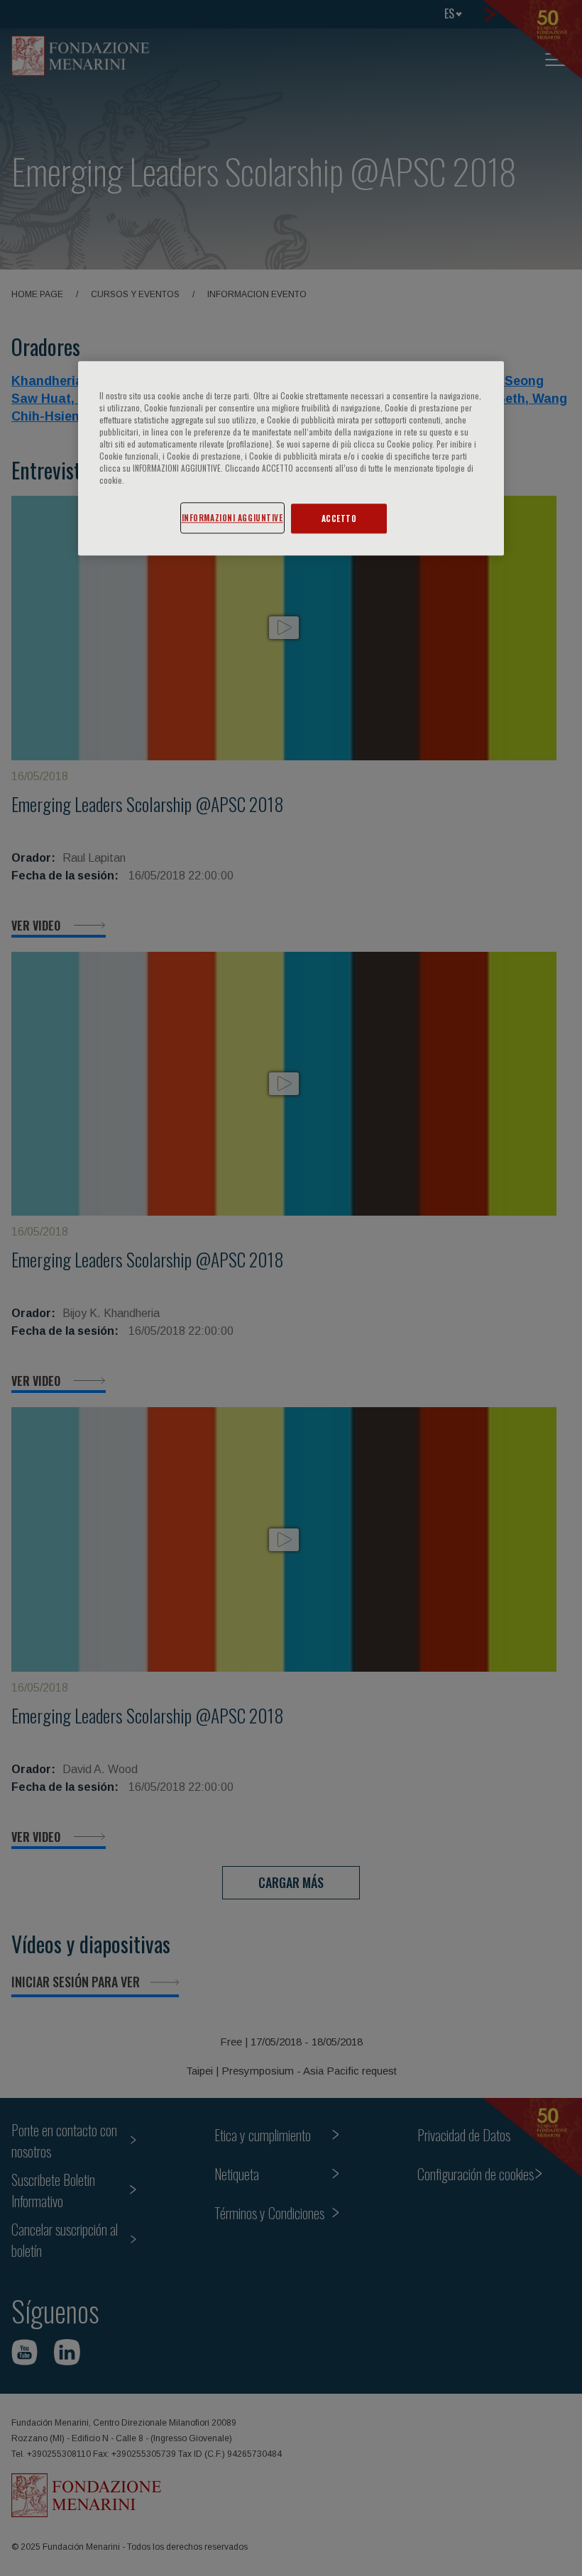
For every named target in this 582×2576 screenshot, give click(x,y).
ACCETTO (339, 519)
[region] (291, 458)
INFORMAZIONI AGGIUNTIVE (232, 518)
